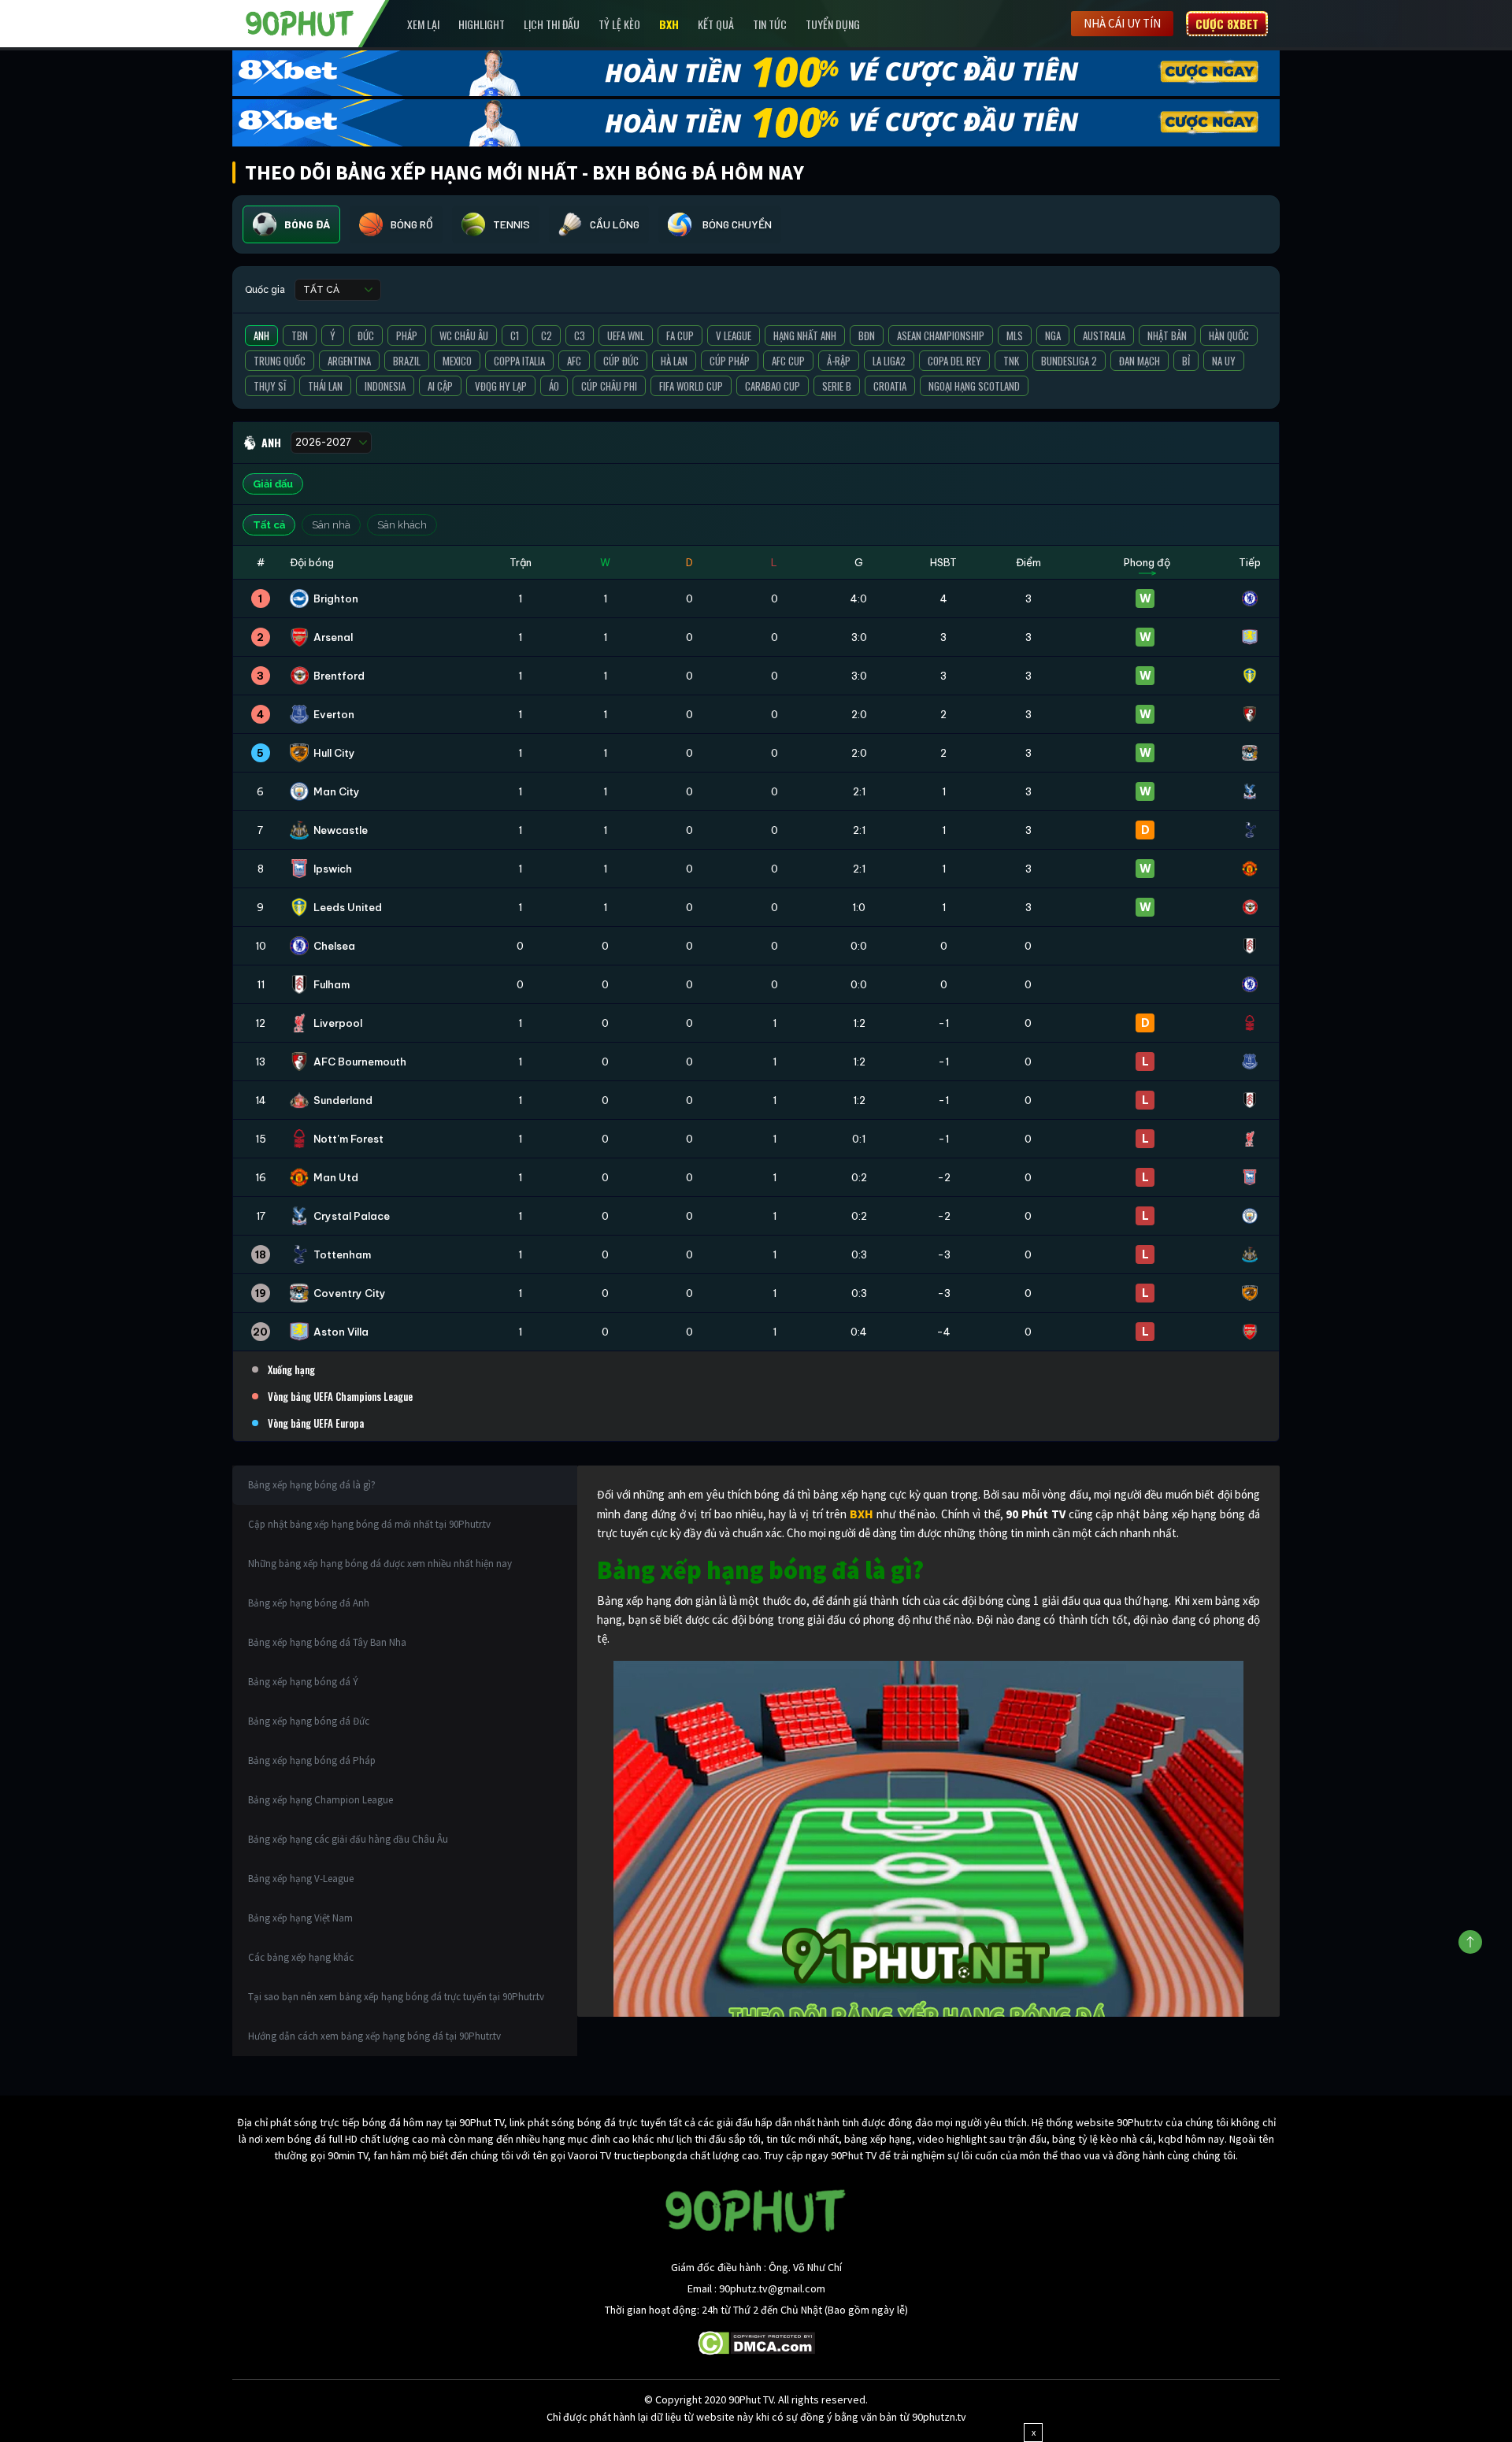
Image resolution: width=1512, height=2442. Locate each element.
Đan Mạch (1140, 361)
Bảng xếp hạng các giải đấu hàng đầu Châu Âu (348, 1839)
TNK (1011, 361)
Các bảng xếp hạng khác (301, 1957)
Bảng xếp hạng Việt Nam (300, 1918)
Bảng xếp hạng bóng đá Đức (309, 1721)
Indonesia (385, 386)
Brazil (407, 361)
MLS (1015, 335)
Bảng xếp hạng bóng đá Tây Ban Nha (327, 1642)
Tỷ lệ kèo (619, 24)
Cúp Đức (621, 361)
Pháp (407, 335)
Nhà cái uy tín (1122, 23)
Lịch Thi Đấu (552, 24)
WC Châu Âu (464, 335)
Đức (366, 335)
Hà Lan (674, 361)
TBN (300, 335)
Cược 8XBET (1227, 24)
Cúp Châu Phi (609, 386)
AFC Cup (788, 361)
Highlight (482, 24)
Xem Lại (423, 24)
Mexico (457, 361)
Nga (1053, 335)
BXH (669, 24)
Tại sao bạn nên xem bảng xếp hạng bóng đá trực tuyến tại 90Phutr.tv (396, 1997)
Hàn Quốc (1229, 335)
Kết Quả (716, 24)
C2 (547, 335)
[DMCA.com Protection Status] (756, 2342)
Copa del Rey (954, 361)
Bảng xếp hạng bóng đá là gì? (312, 1485)
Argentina (349, 361)
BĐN (867, 335)
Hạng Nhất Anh (805, 335)
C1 (515, 335)
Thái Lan (325, 386)
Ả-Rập (839, 361)
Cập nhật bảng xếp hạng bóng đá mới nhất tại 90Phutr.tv (369, 1524)
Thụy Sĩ (270, 386)
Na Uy (1224, 361)
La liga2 (889, 361)
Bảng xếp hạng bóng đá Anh (309, 1603)
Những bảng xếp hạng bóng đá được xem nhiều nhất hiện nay (380, 1564)
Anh (261, 335)
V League (734, 335)
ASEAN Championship (941, 335)
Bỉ (1186, 361)
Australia (1104, 335)
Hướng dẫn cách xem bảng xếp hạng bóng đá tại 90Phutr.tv (374, 2036)
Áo (554, 386)
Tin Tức (770, 24)
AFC (574, 361)
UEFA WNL (626, 335)
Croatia (890, 386)
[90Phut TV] (300, 22)
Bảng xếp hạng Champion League (321, 1800)
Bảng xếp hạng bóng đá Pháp (312, 1760)
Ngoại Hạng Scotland (974, 386)
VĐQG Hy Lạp (501, 386)
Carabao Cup (773, 386)
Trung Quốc (280, 361)
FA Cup (680, 335)
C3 (580, 335)
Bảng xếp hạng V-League (301, 1879)
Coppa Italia (519, 361)
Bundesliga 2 (1069, 361)
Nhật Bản (1167, 335)
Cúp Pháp (730, 361)
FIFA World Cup (691, 386)
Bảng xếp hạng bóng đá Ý (303, 1682)
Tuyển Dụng (833, 24)
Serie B (837, 386)
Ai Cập (440, 386)
